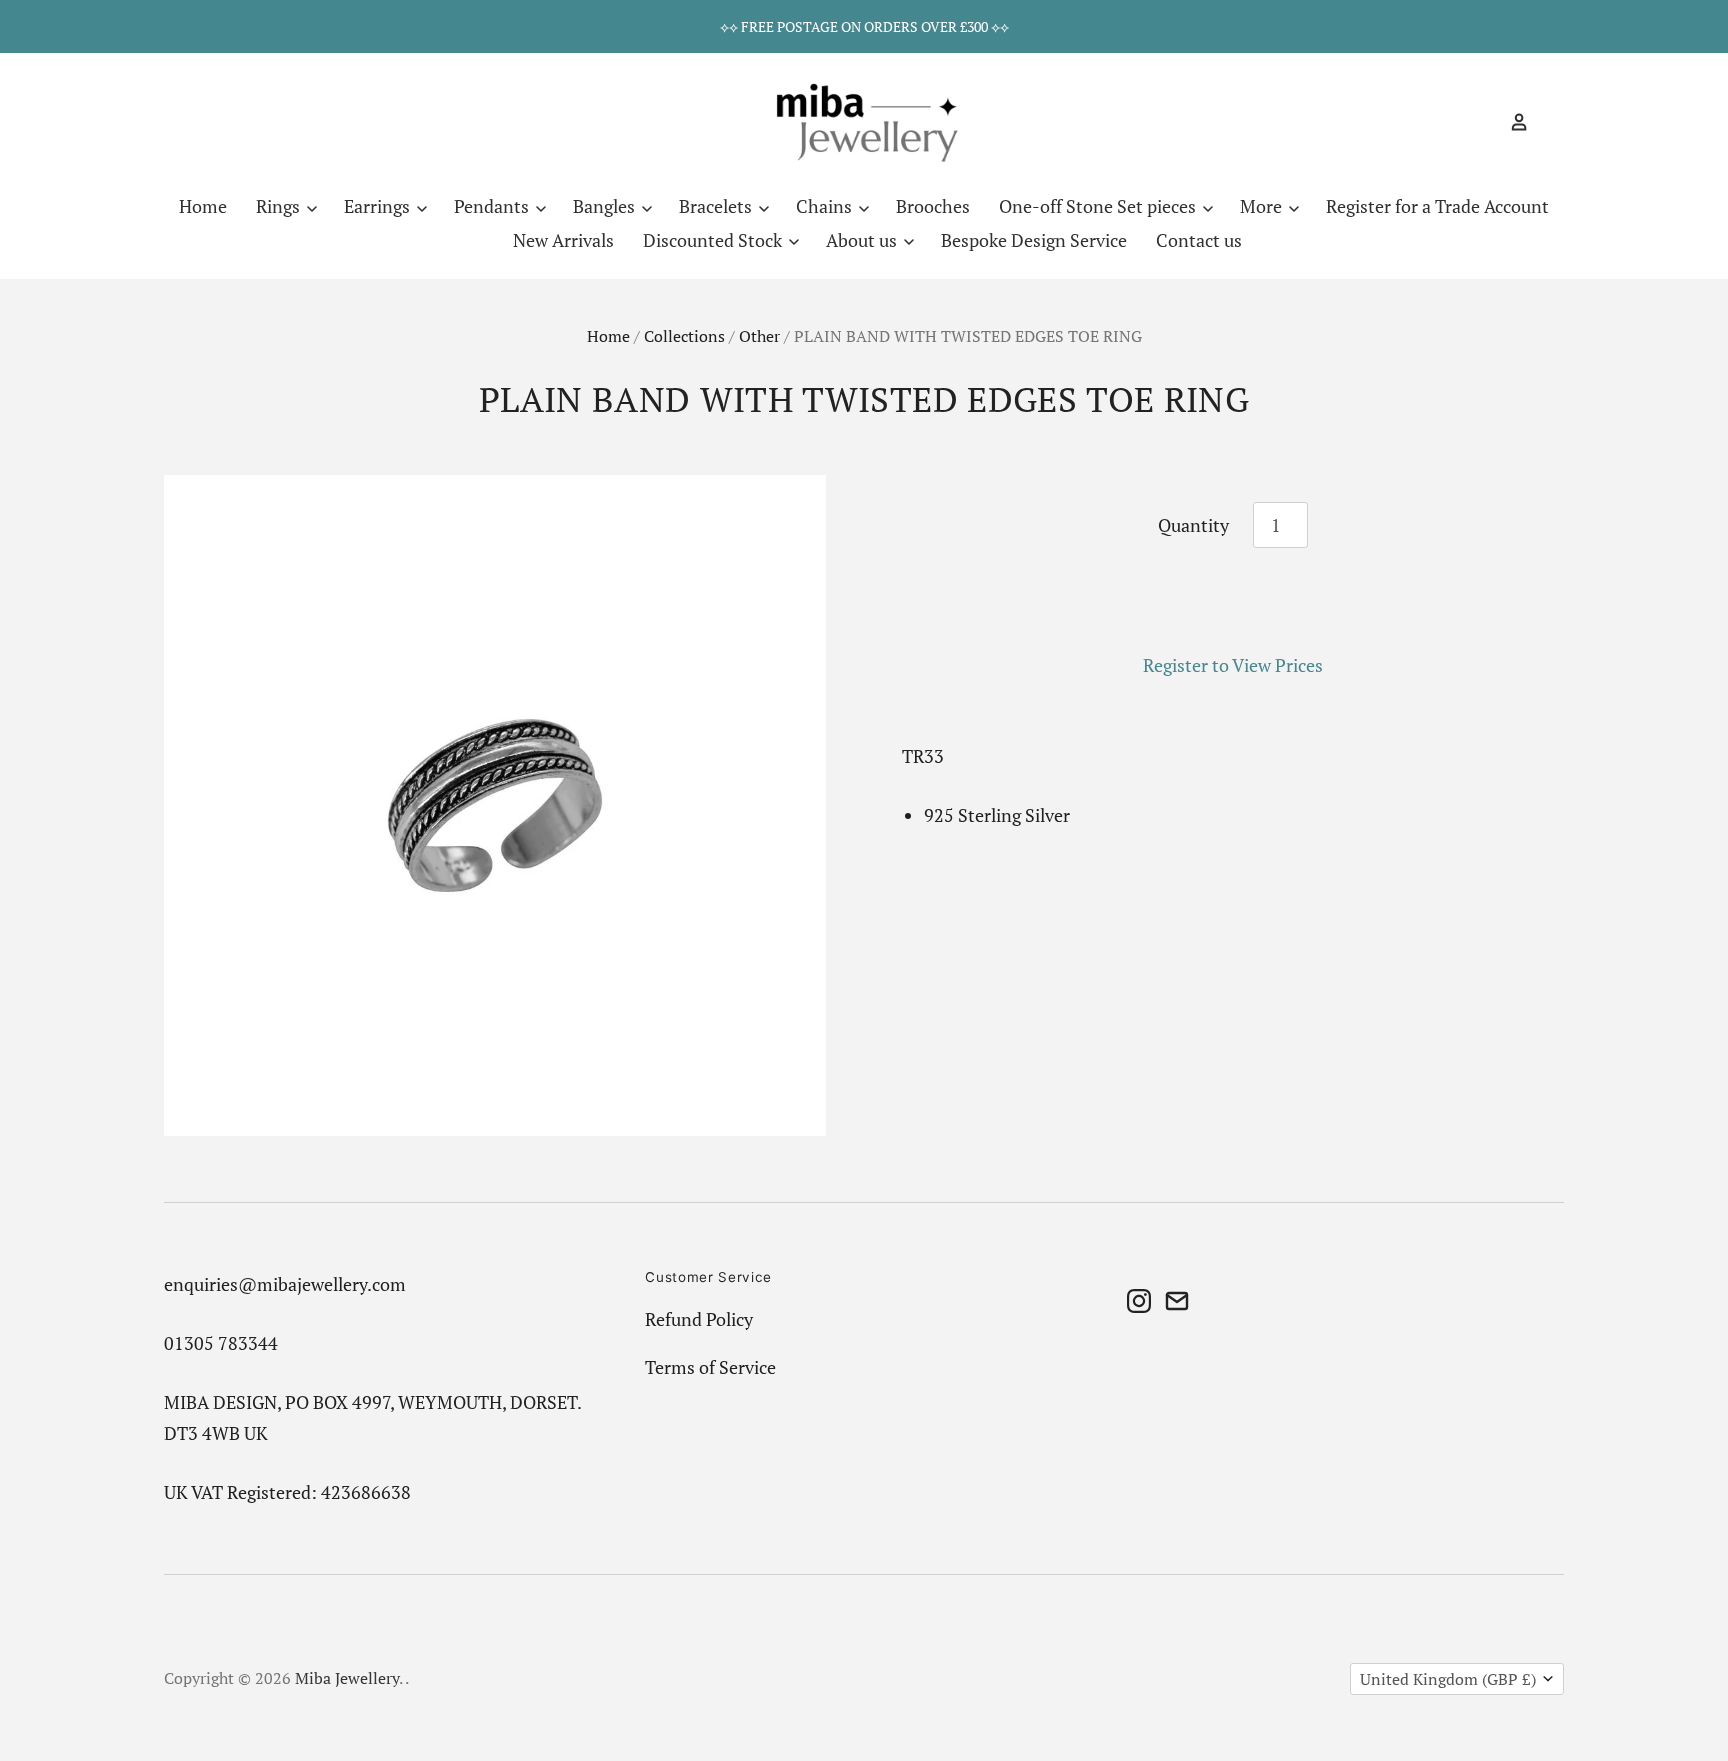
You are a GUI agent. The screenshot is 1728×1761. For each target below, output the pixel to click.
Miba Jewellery (347, 1678)
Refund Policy (699, 1319)
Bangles (606, 206)
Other (759, 336)
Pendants (493, 206)
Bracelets (717, 206)
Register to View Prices (1233, 665)
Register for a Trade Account (1437, 206)
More (1263, 206)
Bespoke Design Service (1034, 240)
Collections (684, 336)
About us (863, 240)
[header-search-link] (1484, 122)
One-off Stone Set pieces (1099, 206)
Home (203, 206)
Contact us (1199, 240)
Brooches (933, 206)
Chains (826, 206)
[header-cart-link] (1546, 122)
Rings (280, 206)
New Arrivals (563, 240)
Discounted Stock (714, 240)
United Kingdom (1448, 1679)
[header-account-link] (1511, 122)
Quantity (1193, 525)
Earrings (379, 206)
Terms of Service (710, 1367)
